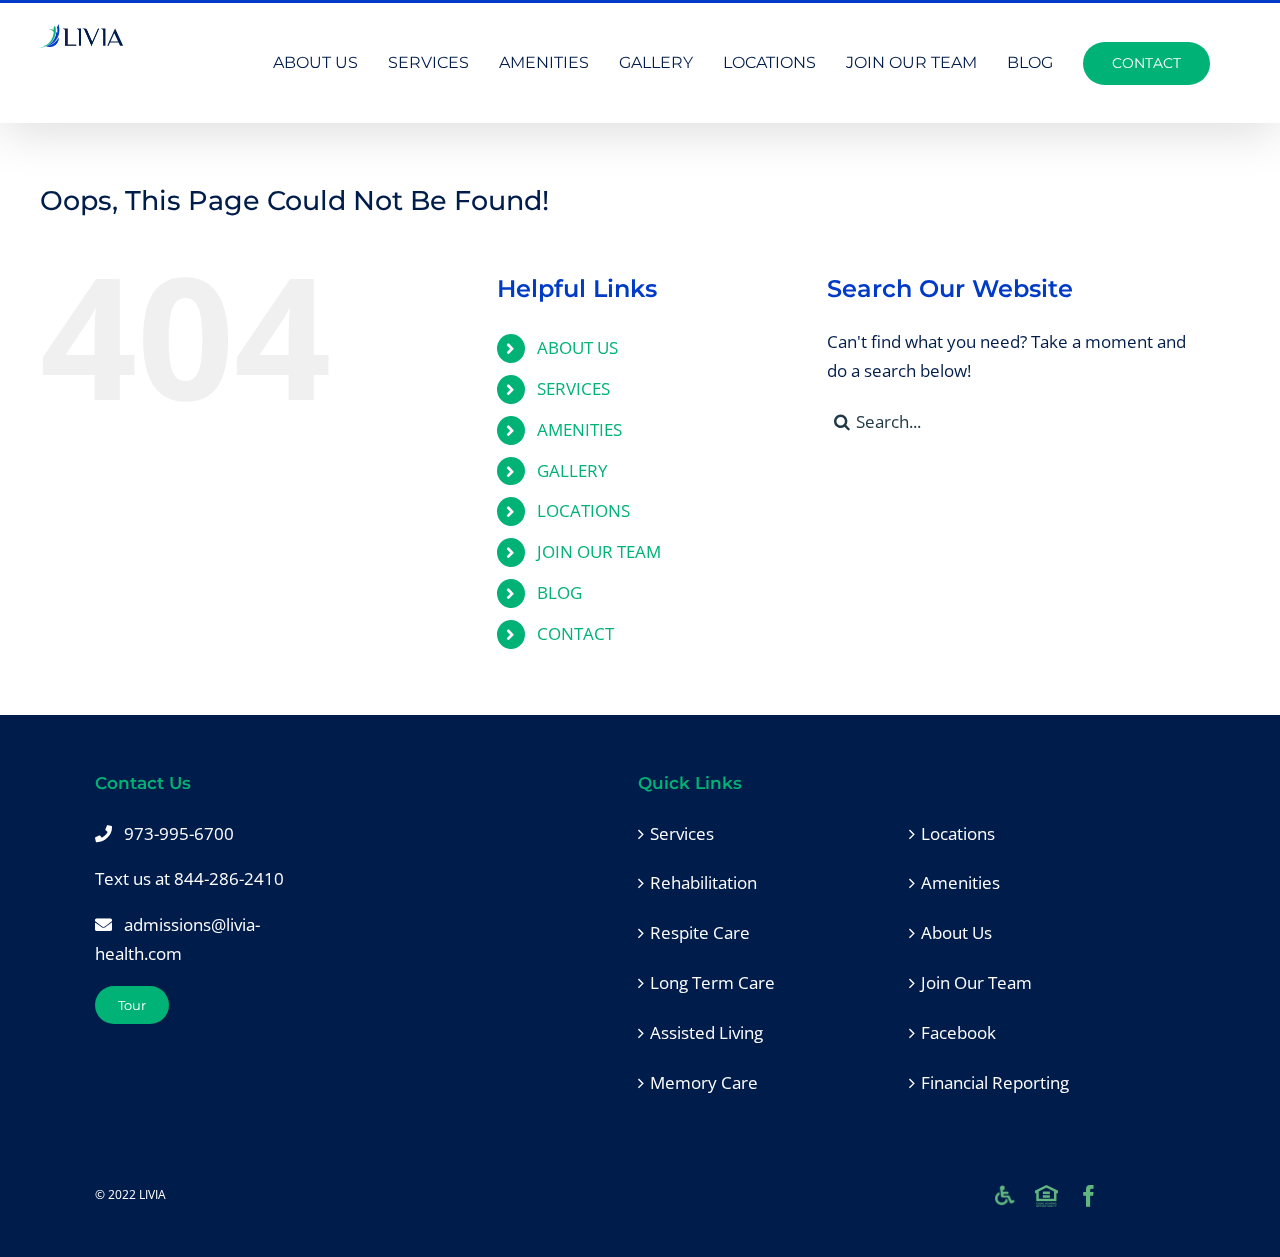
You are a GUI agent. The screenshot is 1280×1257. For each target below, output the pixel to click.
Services (682, 833)
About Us (956, 932)
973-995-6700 (179, 833)
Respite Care (700, 932)
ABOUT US (577, 347)
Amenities (960, 882)
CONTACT (575, 633)
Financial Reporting (995, 1082)
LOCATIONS (583, 510)
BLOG (559, 592)
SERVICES (573, 388)
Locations (958, 833)
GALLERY (572, 470)
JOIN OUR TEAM (599, 551)
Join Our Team (976, 982)
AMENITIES (579, 429)
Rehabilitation (703, 882)
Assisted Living (706, 1032)
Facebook (958, 1032)
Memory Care (704, 1082)
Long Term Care (712, 982)
